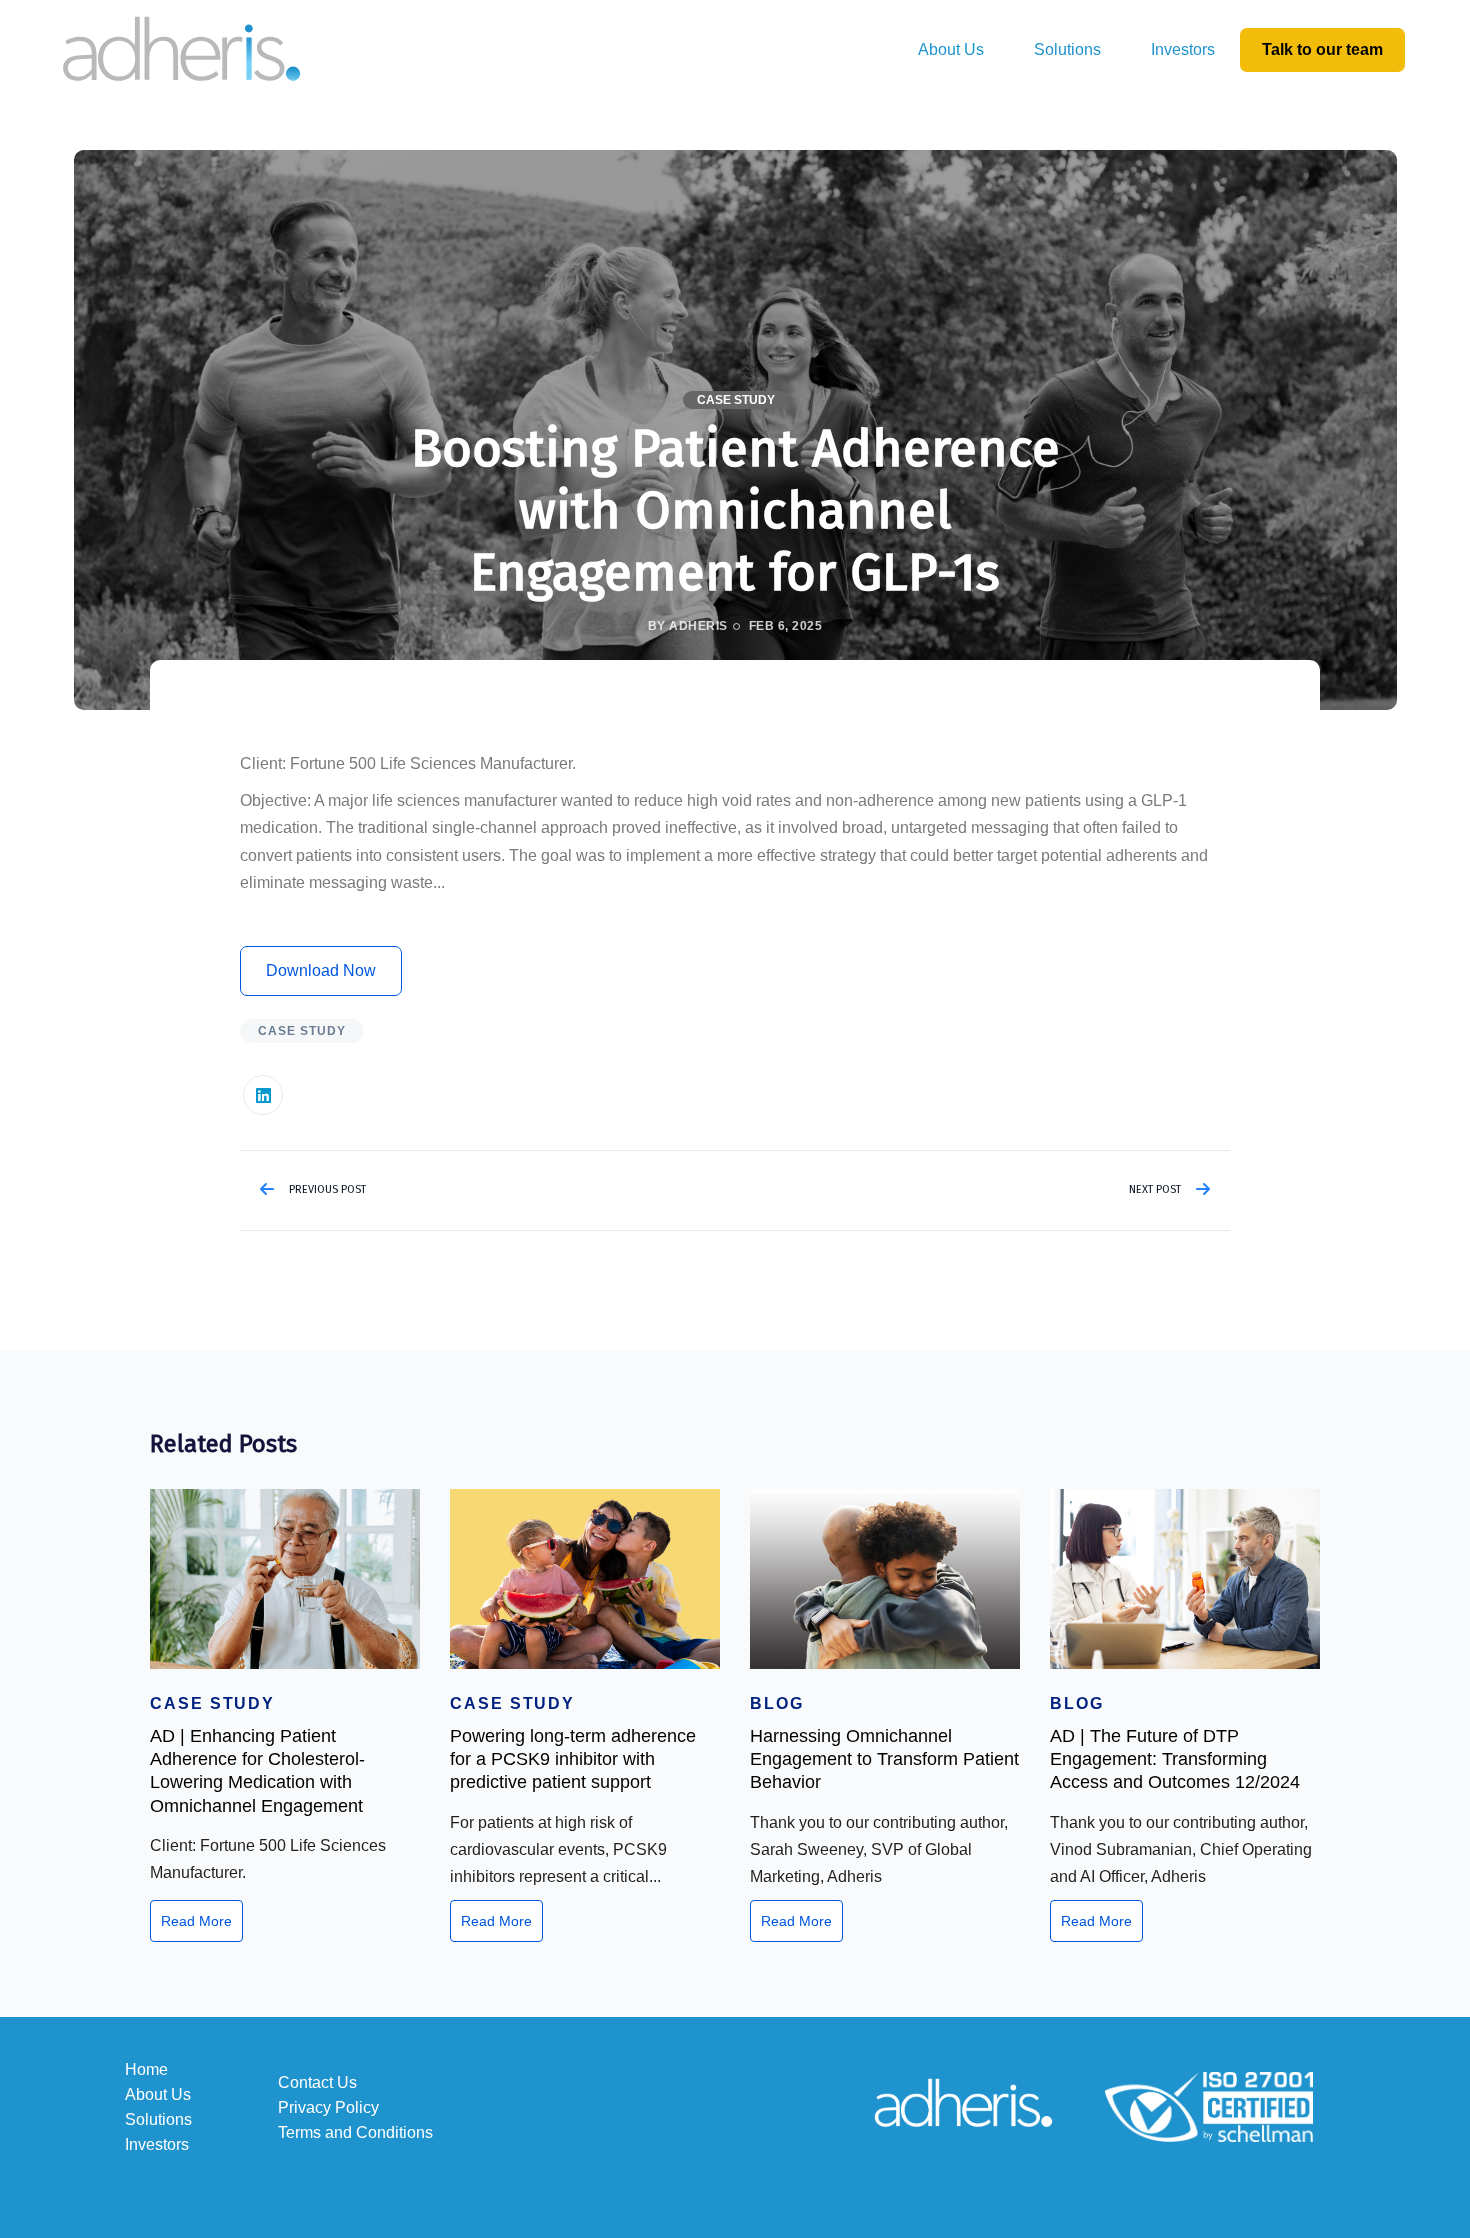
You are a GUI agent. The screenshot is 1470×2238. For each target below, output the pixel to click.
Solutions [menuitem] (1067, 49)
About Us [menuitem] (951, 49)
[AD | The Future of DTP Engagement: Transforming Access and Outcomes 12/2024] (1185, 1579)
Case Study (736, 400)
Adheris (698, 626)
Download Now (321, 970)
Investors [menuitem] (1183, 49)
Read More (196, 1921)
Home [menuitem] (146, 2069)
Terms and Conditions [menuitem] (355, 2132)
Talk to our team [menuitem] (1322, 49)
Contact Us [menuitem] (317, 2082)
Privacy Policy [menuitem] (328, 2107)
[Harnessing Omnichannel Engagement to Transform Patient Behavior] (885, 1579)
